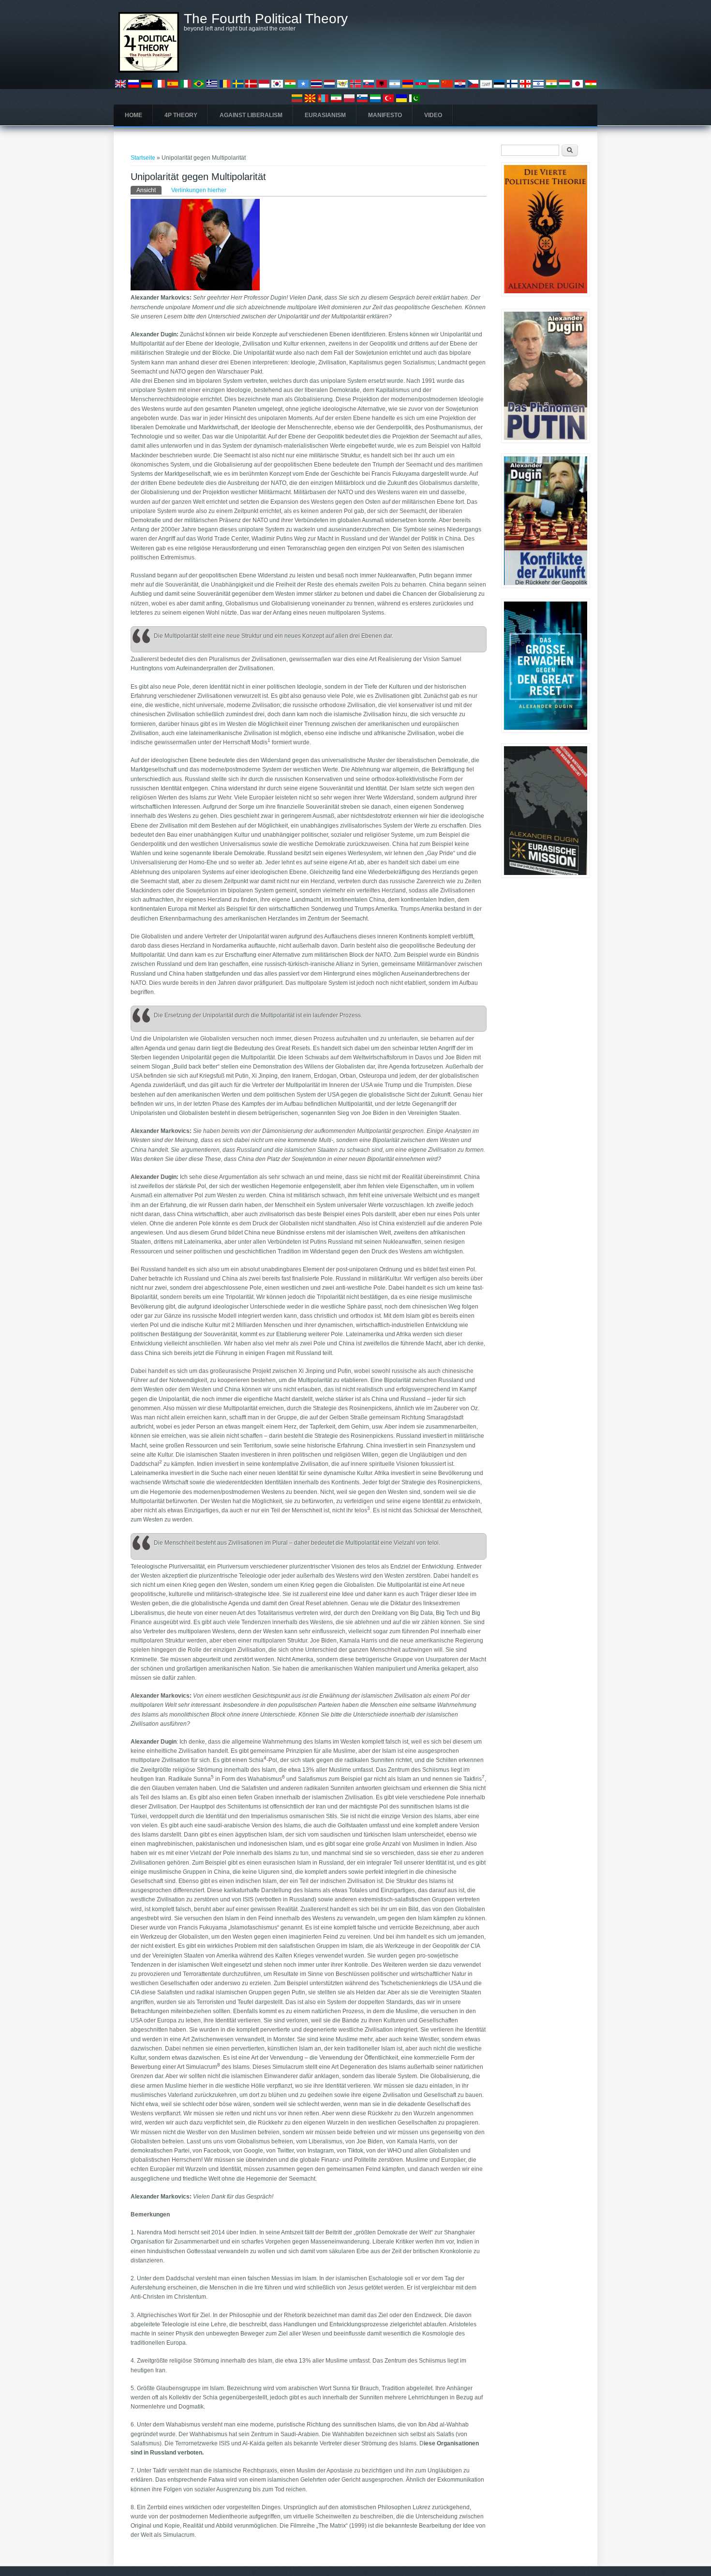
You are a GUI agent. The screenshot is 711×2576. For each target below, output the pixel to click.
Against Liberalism (251, 115)
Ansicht (149, 190)
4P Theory (181, 115)
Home (133, 115)
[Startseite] (149, 71)
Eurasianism (325, 115)
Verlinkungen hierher (199, 190)
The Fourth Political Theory (266, 19)
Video (433, 115)
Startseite (143, 158)
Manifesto (385, 115)
